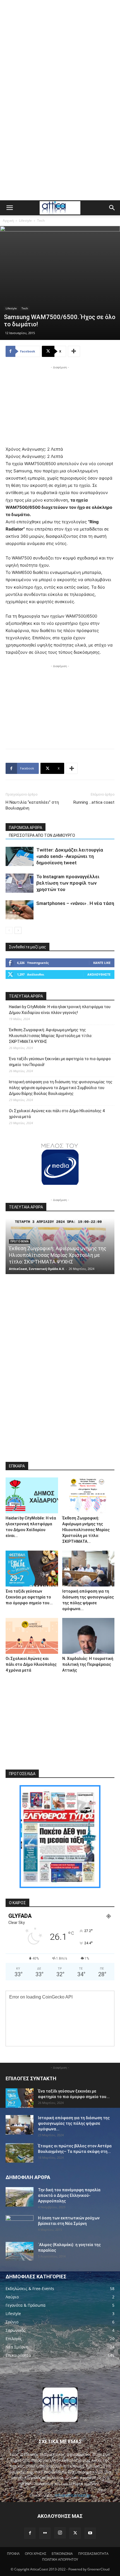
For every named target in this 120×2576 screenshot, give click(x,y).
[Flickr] (45, 2533)
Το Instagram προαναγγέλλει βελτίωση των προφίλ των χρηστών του (68, 883)
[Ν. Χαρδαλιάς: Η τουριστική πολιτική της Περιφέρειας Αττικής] (88, 1636)
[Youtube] (90, 2533)
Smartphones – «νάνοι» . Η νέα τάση (75, 903)
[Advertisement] (60, 38)
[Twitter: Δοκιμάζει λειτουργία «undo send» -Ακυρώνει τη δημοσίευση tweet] (20, 856)
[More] (74, 351)
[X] (75, 2533)
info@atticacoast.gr (73, 2495)
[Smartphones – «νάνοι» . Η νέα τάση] (20, 910)
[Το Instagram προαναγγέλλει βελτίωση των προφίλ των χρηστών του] (20, 883)
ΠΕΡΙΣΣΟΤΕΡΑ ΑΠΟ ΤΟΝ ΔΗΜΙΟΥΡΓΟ (42, 835)
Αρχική (8, 220)
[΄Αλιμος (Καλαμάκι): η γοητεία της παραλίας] (20, 2251)
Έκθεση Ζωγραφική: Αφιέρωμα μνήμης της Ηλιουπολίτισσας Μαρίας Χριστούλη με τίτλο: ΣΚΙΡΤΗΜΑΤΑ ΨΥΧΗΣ (51, 1036)
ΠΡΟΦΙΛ (13, 2554)
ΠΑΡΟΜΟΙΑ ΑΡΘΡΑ (26, 828)
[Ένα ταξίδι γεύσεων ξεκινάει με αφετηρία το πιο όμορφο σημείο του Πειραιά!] (32, 1569)
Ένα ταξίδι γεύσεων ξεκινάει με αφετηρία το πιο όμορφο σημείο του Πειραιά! (60, 1062)
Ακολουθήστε (99, 974)
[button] (9, 208)
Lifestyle (25, 220)
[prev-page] (9, 930)
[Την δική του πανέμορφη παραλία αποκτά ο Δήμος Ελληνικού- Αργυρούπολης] (20, 2197)
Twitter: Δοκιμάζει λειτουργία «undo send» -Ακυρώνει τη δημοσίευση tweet (70, 856)
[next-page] (18, 930)
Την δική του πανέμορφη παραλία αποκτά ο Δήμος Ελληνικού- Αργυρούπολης (69, 2195)
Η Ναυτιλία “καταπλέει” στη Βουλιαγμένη (32, 805)
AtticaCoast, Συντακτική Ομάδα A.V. (37, 1269)
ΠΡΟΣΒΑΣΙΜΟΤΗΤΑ (93, 2554)
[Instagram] (60, 2533)
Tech (41, 220)
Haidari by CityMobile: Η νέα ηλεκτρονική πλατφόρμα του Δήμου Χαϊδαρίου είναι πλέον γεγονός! (60, 1010)
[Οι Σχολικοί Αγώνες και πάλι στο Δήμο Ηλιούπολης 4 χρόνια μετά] (32, 1636)
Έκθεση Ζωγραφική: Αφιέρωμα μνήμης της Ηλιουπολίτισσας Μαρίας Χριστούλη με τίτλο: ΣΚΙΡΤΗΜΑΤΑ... (86, 1530)
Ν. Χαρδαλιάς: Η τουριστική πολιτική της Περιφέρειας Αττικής (88, 1664)
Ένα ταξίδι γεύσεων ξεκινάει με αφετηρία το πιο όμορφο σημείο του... (29, 1597)
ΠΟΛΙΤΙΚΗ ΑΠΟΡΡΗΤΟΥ (60, 2559)
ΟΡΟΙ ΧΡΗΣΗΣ (36, 2554)
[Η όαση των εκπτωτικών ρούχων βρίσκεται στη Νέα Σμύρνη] (20, 2225)
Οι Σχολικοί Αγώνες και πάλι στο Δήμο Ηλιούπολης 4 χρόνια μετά (57, 1114)
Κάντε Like (102, 963)
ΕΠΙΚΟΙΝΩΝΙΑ (62, 2554)
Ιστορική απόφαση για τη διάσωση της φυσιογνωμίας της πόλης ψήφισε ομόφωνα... (74, 2123)
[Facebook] (30, 2533)
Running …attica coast (94, 802)
